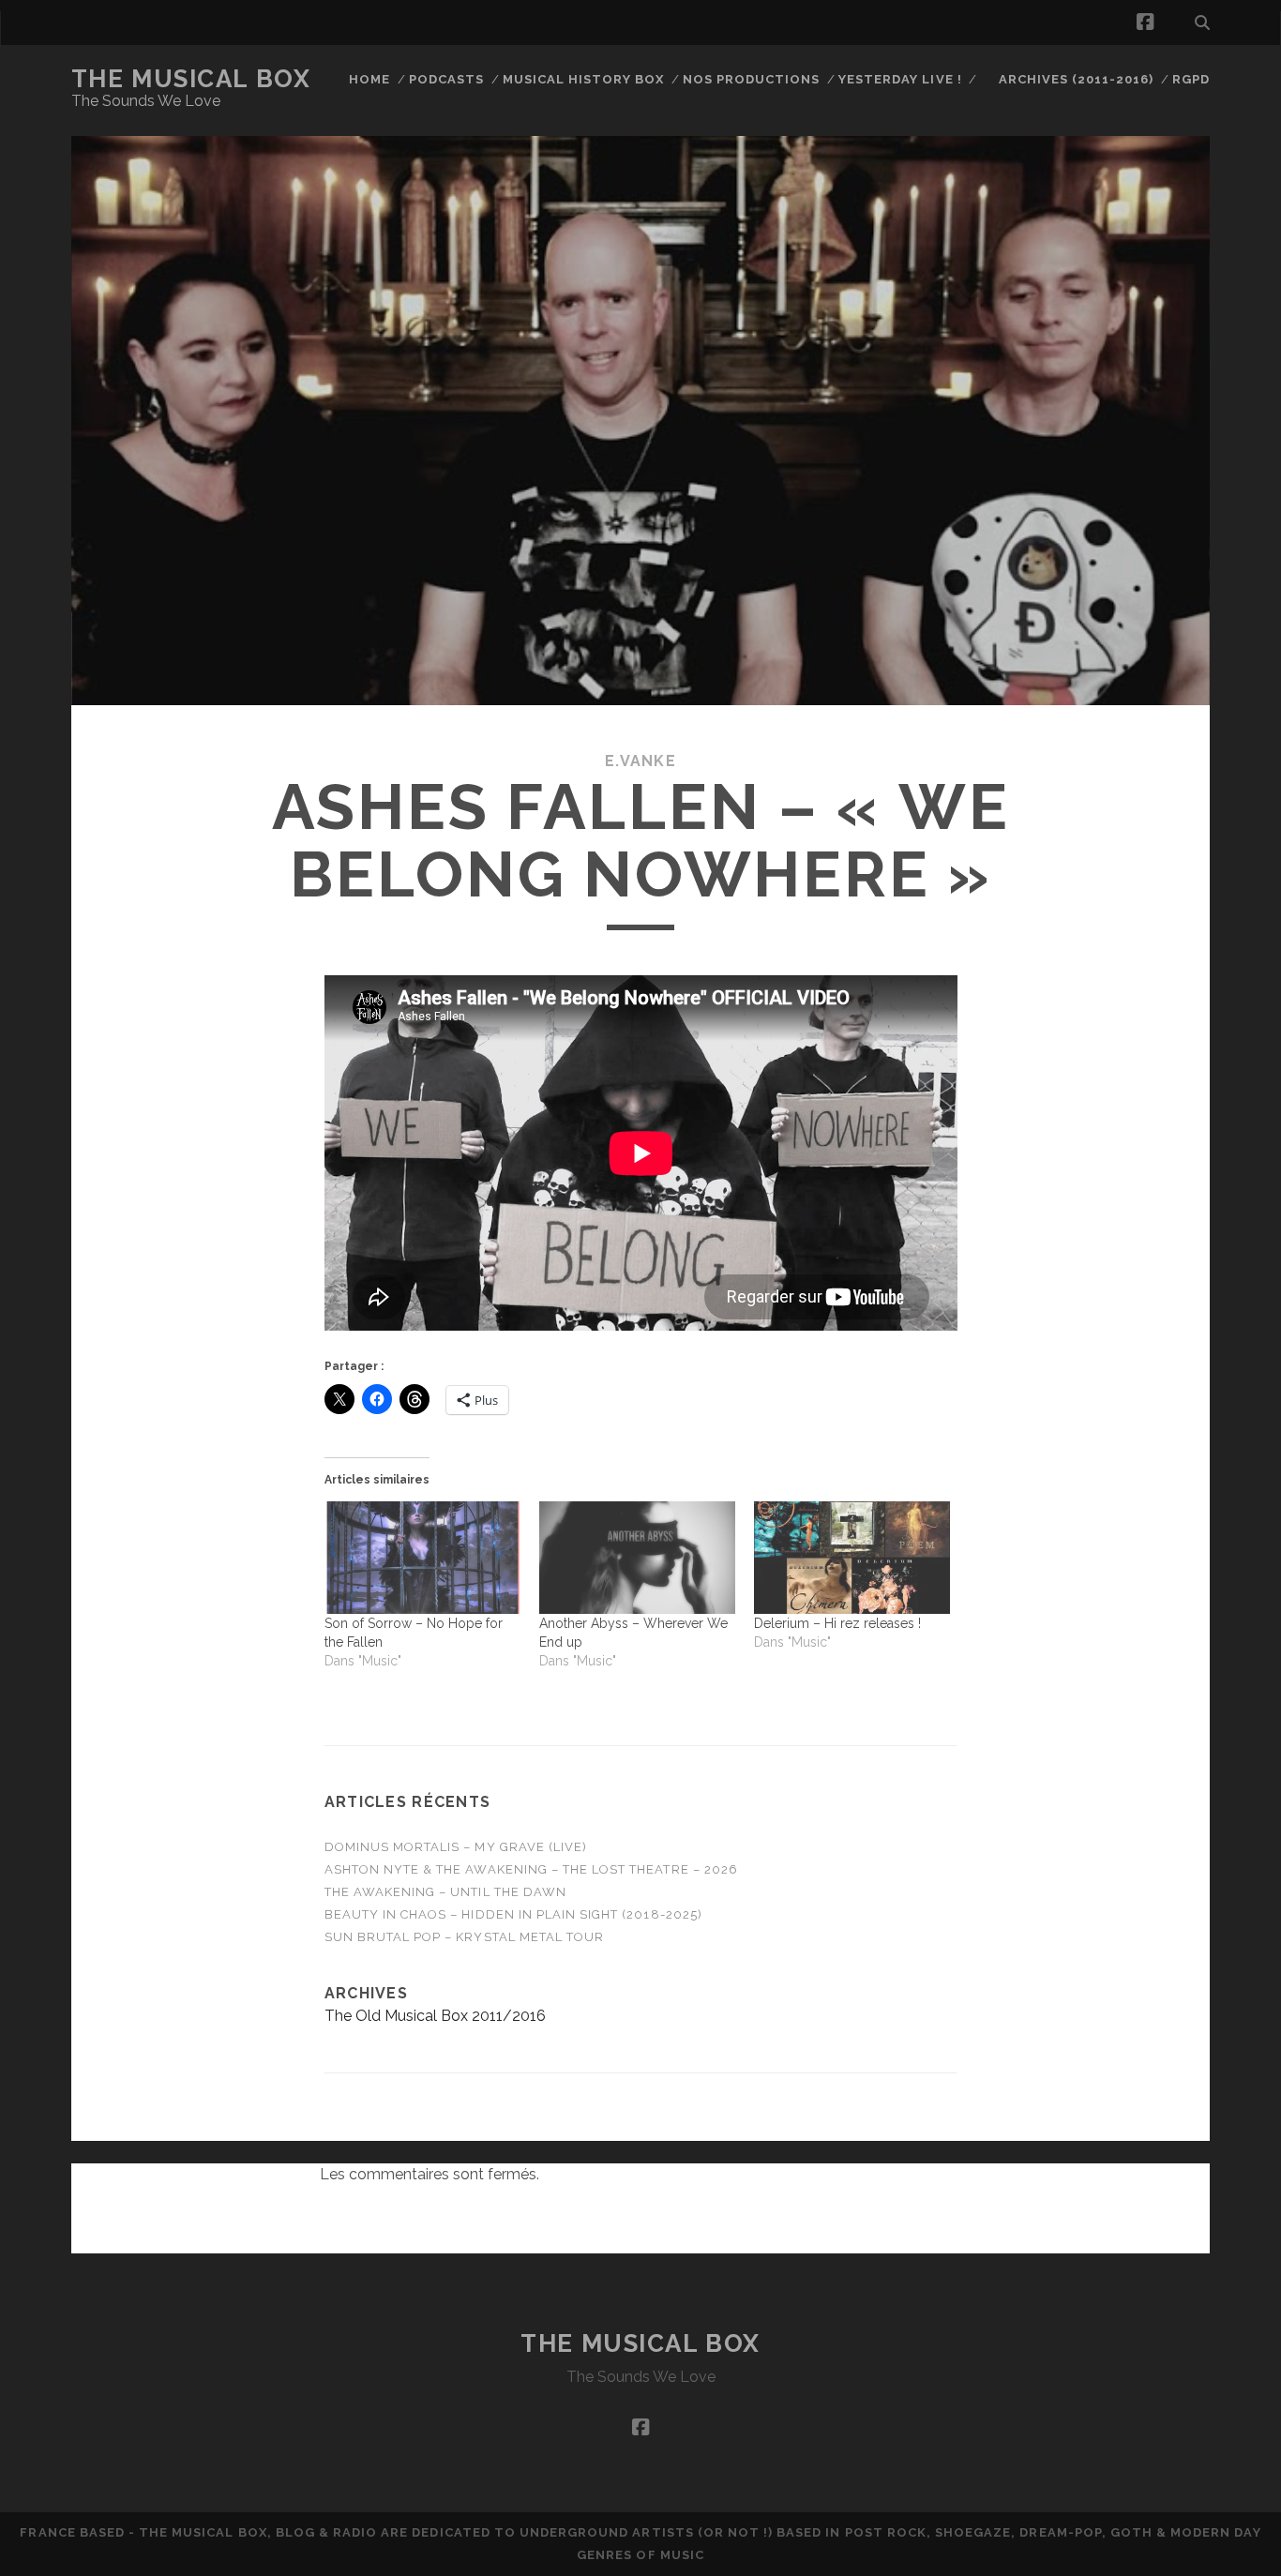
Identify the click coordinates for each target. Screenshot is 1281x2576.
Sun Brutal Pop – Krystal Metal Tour (464, 1937)
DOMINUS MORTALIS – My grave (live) (456, 1847)
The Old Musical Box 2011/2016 (435, 2016)
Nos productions (752, 79)
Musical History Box (584, 79)
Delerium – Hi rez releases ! (837, 1623)
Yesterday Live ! (900, 79)
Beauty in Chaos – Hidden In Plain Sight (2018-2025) (513, 1914)
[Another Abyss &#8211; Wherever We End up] (637, 1558)
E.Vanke (640, 761)
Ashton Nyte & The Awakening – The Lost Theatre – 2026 (531, 1869)
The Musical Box (191, 79)
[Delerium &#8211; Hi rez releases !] (852, 1558)
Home (369, 79)
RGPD (1191, 79)
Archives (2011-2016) (1077, 79)
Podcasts (446, 79)
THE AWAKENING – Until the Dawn (445, 1892)
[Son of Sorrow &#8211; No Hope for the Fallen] (422, 1558)
